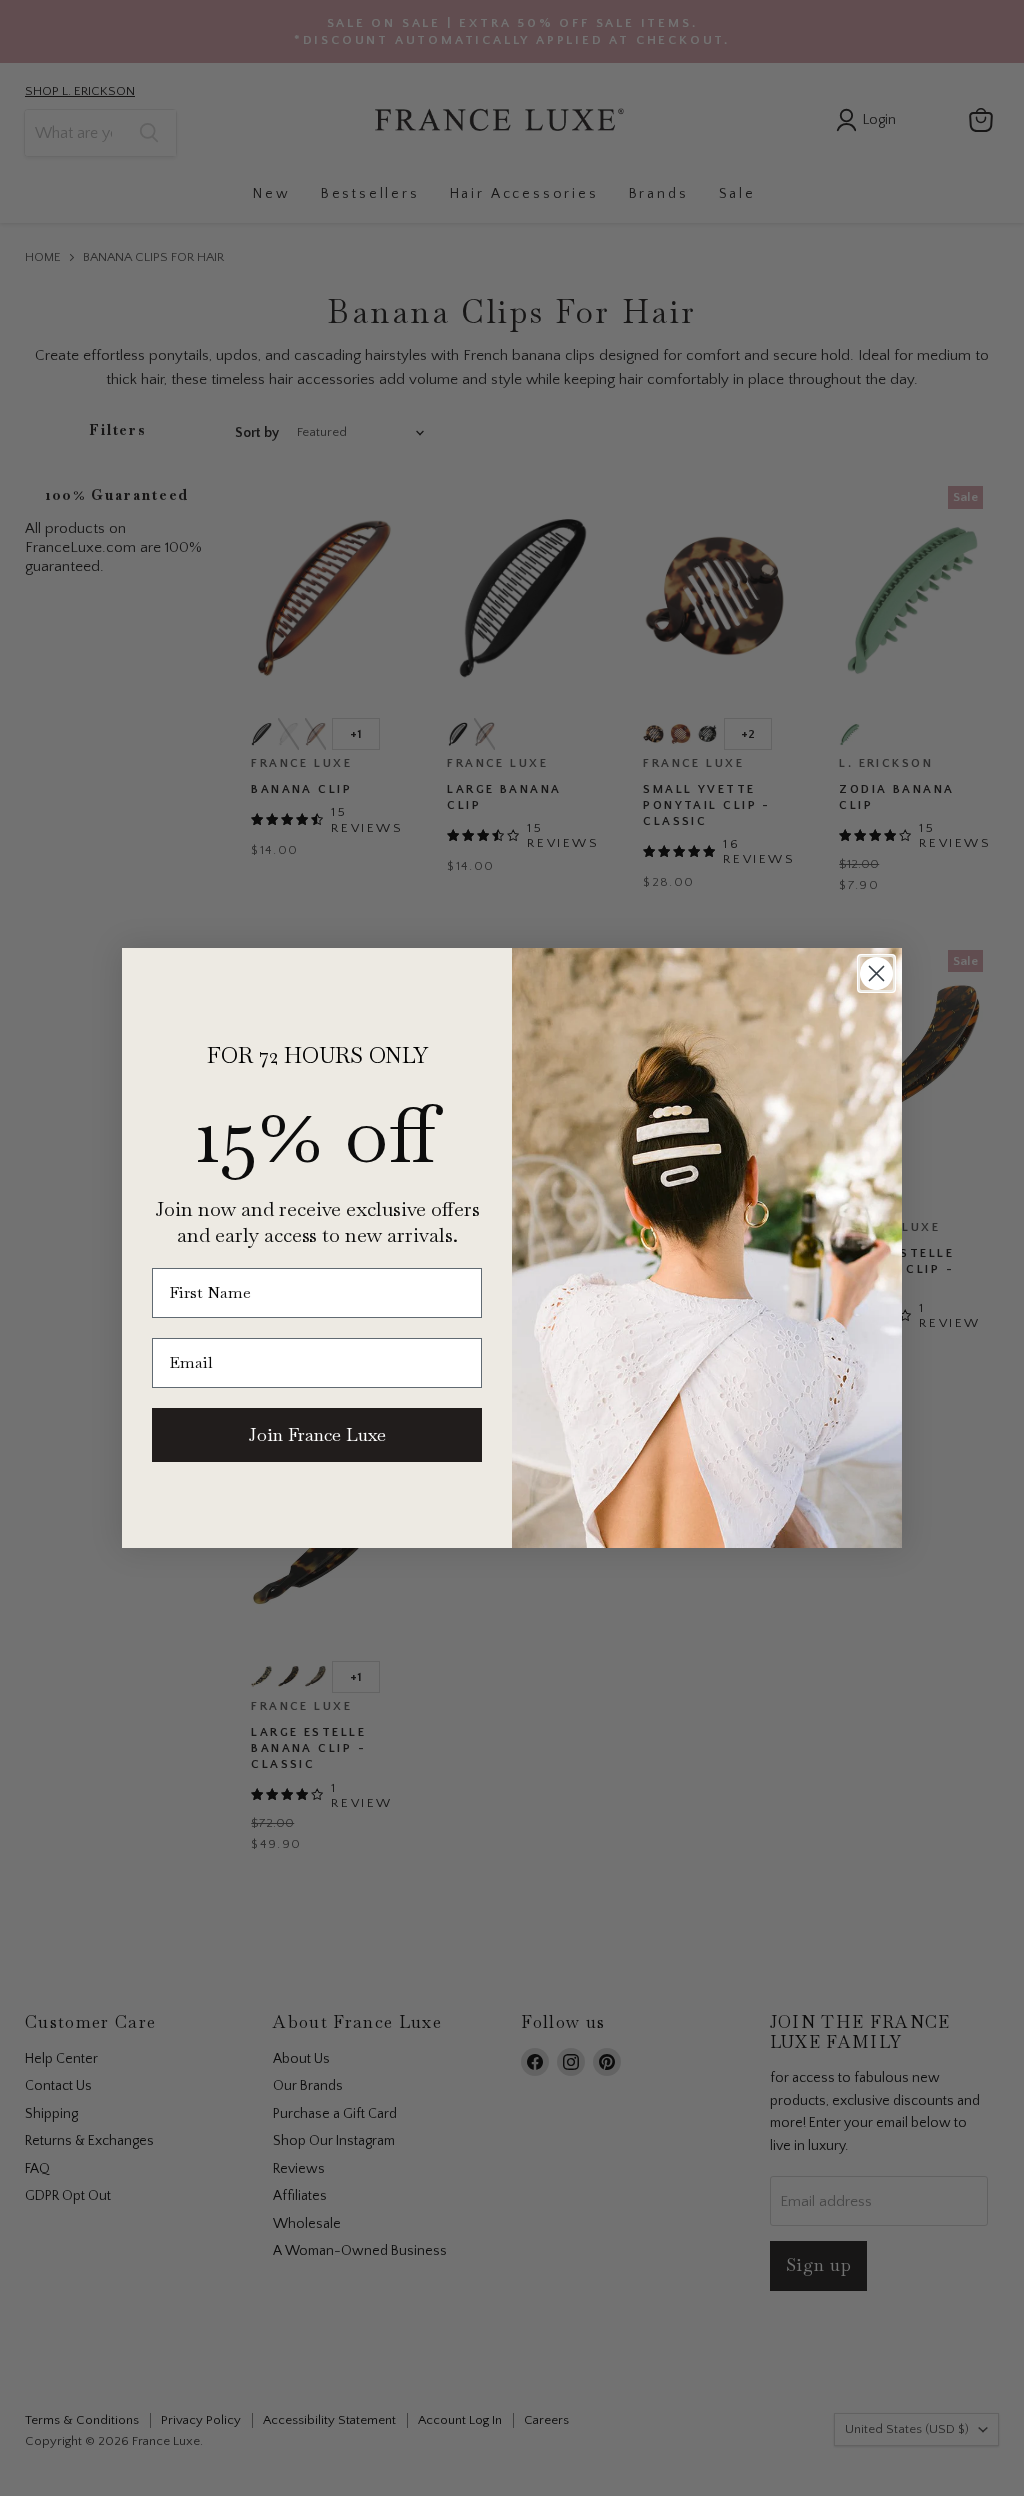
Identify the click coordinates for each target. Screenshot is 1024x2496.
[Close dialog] (876, 973)
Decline (719, 2465)
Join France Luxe (317, 1434)
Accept (502, 2465)
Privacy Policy (736, 2413)
